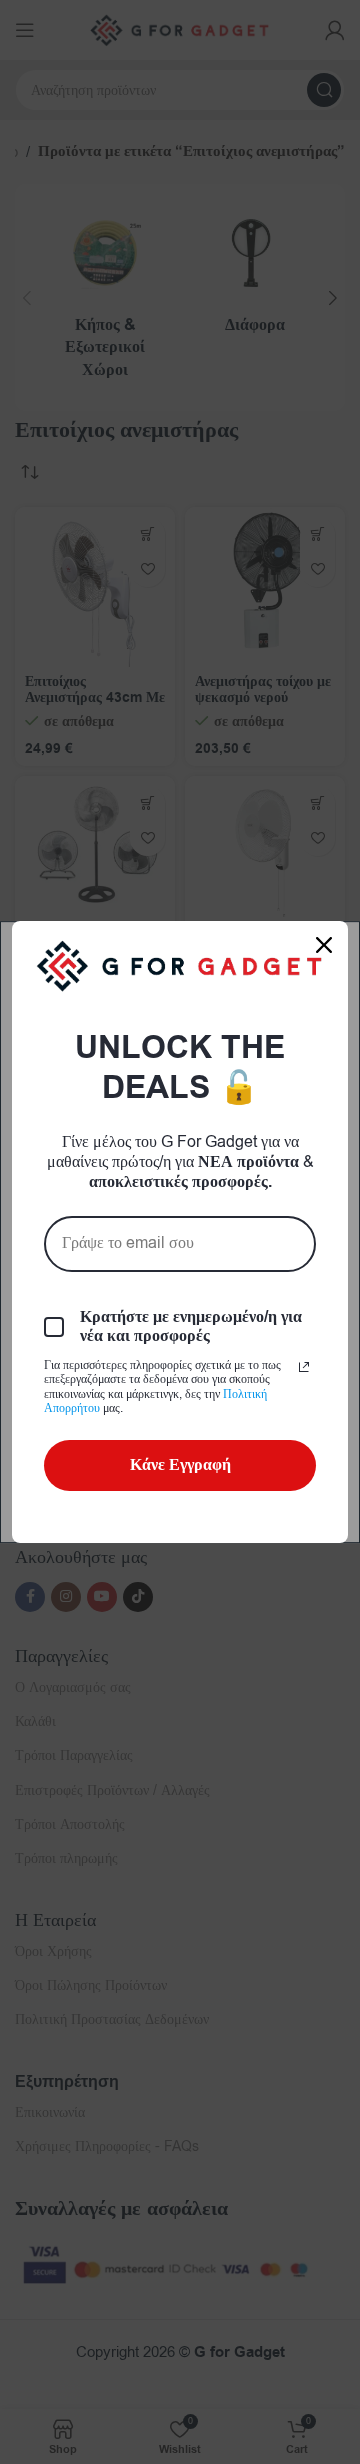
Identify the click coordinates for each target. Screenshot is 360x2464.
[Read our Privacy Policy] (304, 1367)
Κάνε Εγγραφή (180, 1465)
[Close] (324, 945)
